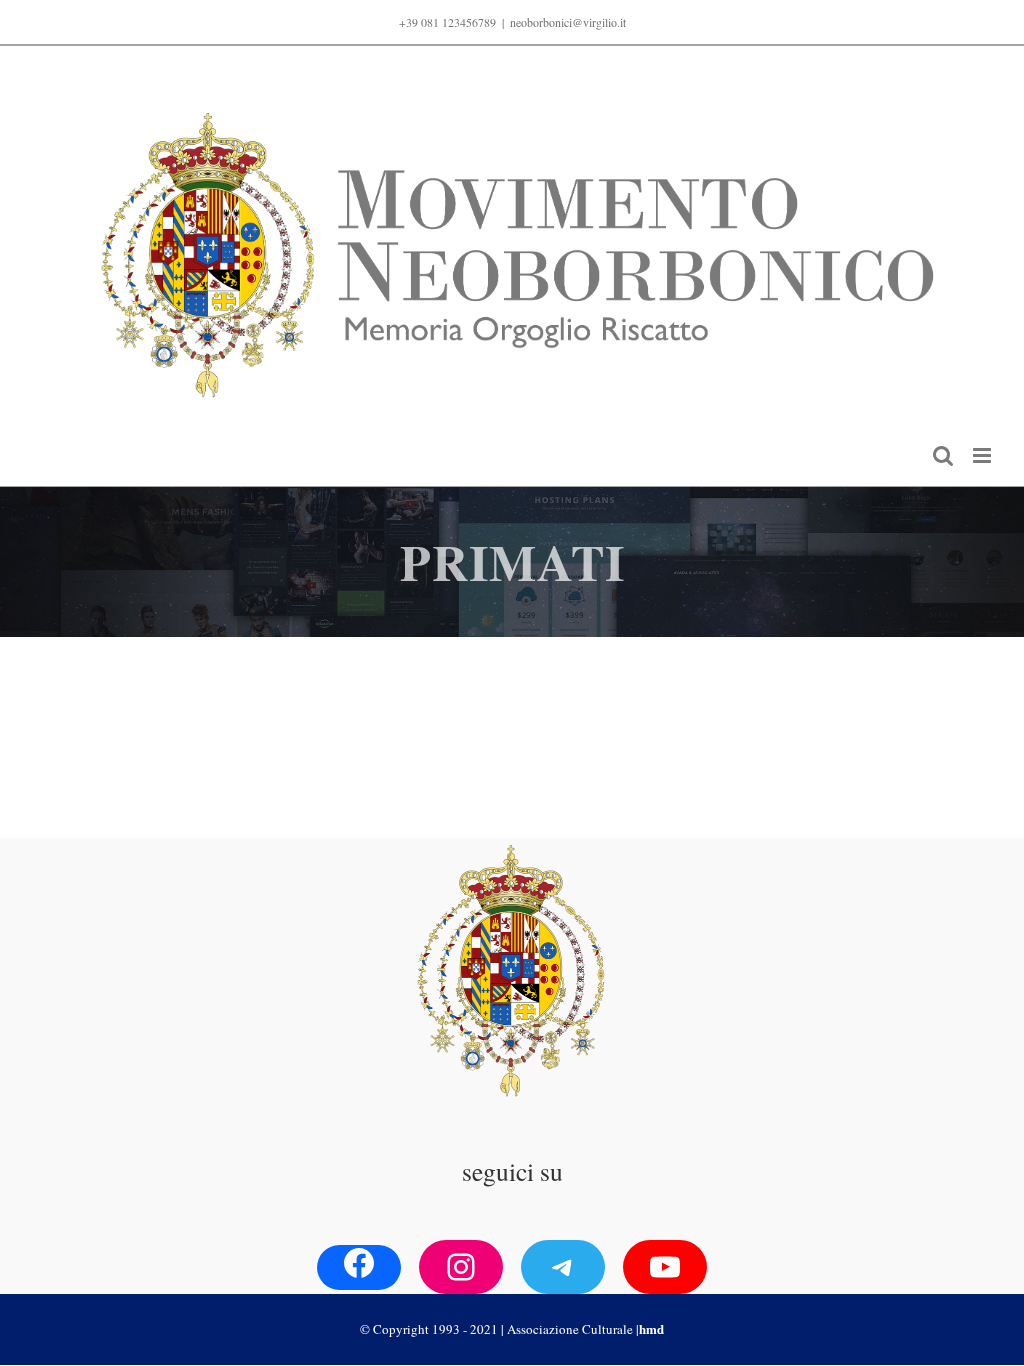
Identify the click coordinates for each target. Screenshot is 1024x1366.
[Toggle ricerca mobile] (943, 455)
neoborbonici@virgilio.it (568, 22)
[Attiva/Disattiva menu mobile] (983, 455)
